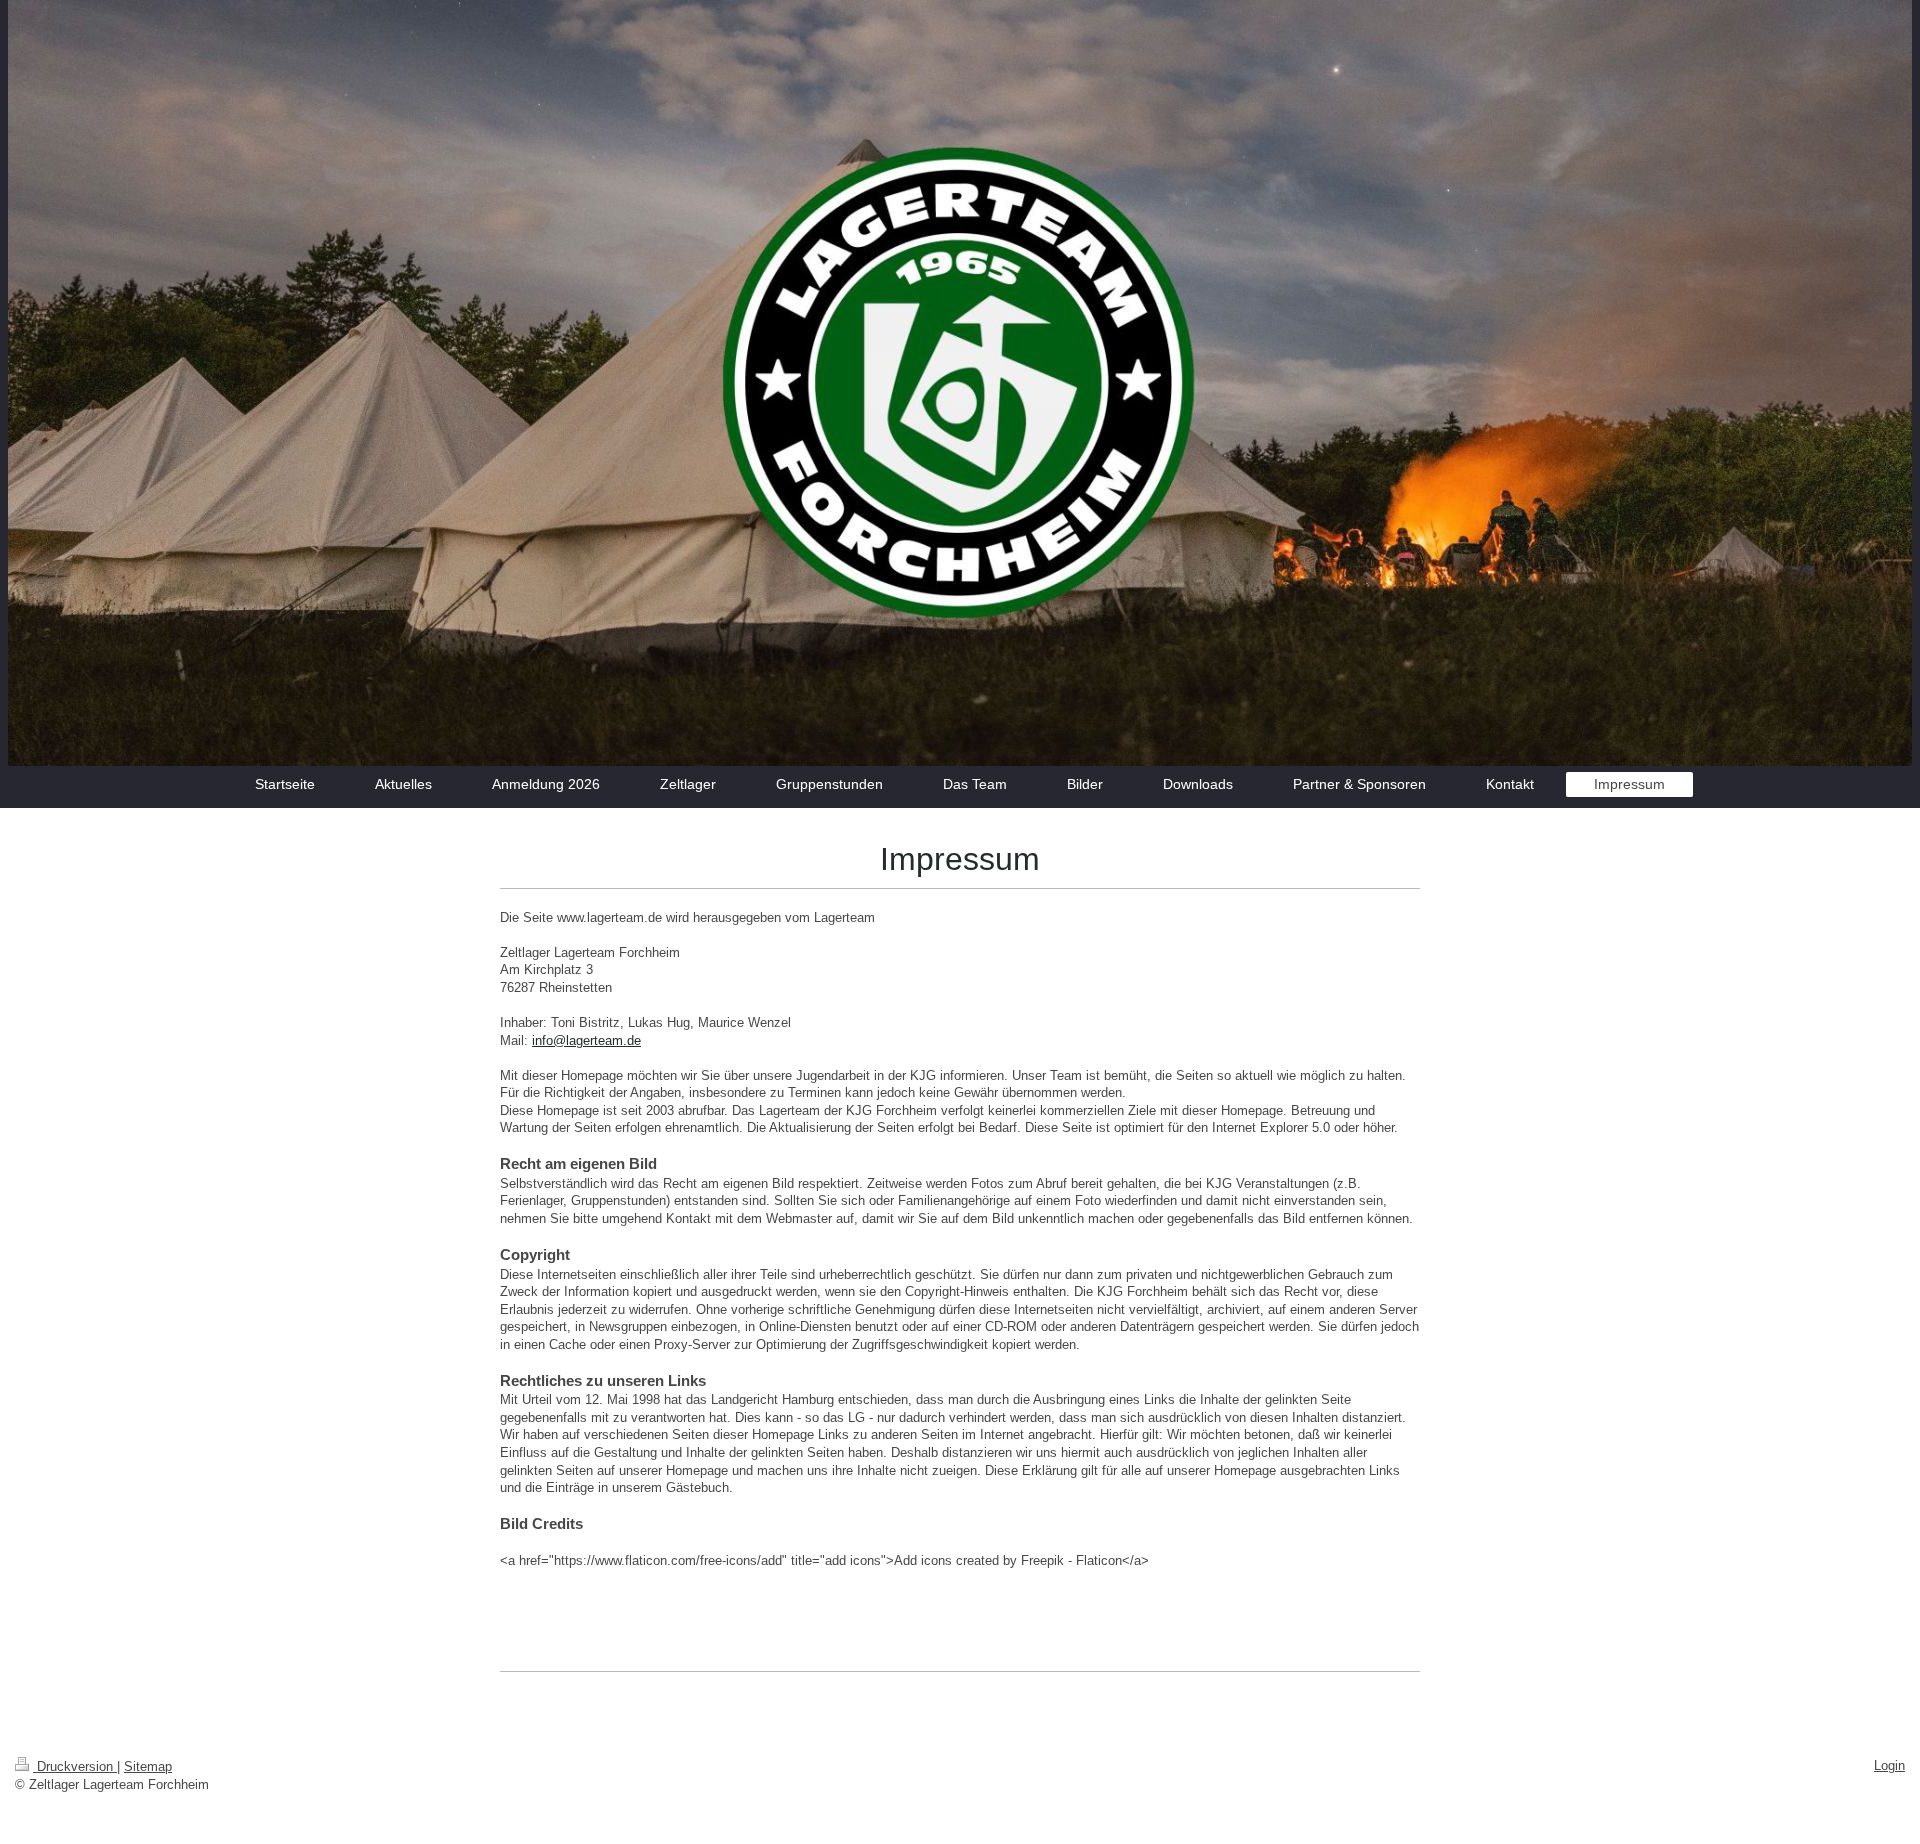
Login (1889, 1765)
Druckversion (75, 1766)
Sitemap (148, 1766)
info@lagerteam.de (586, 1040)
